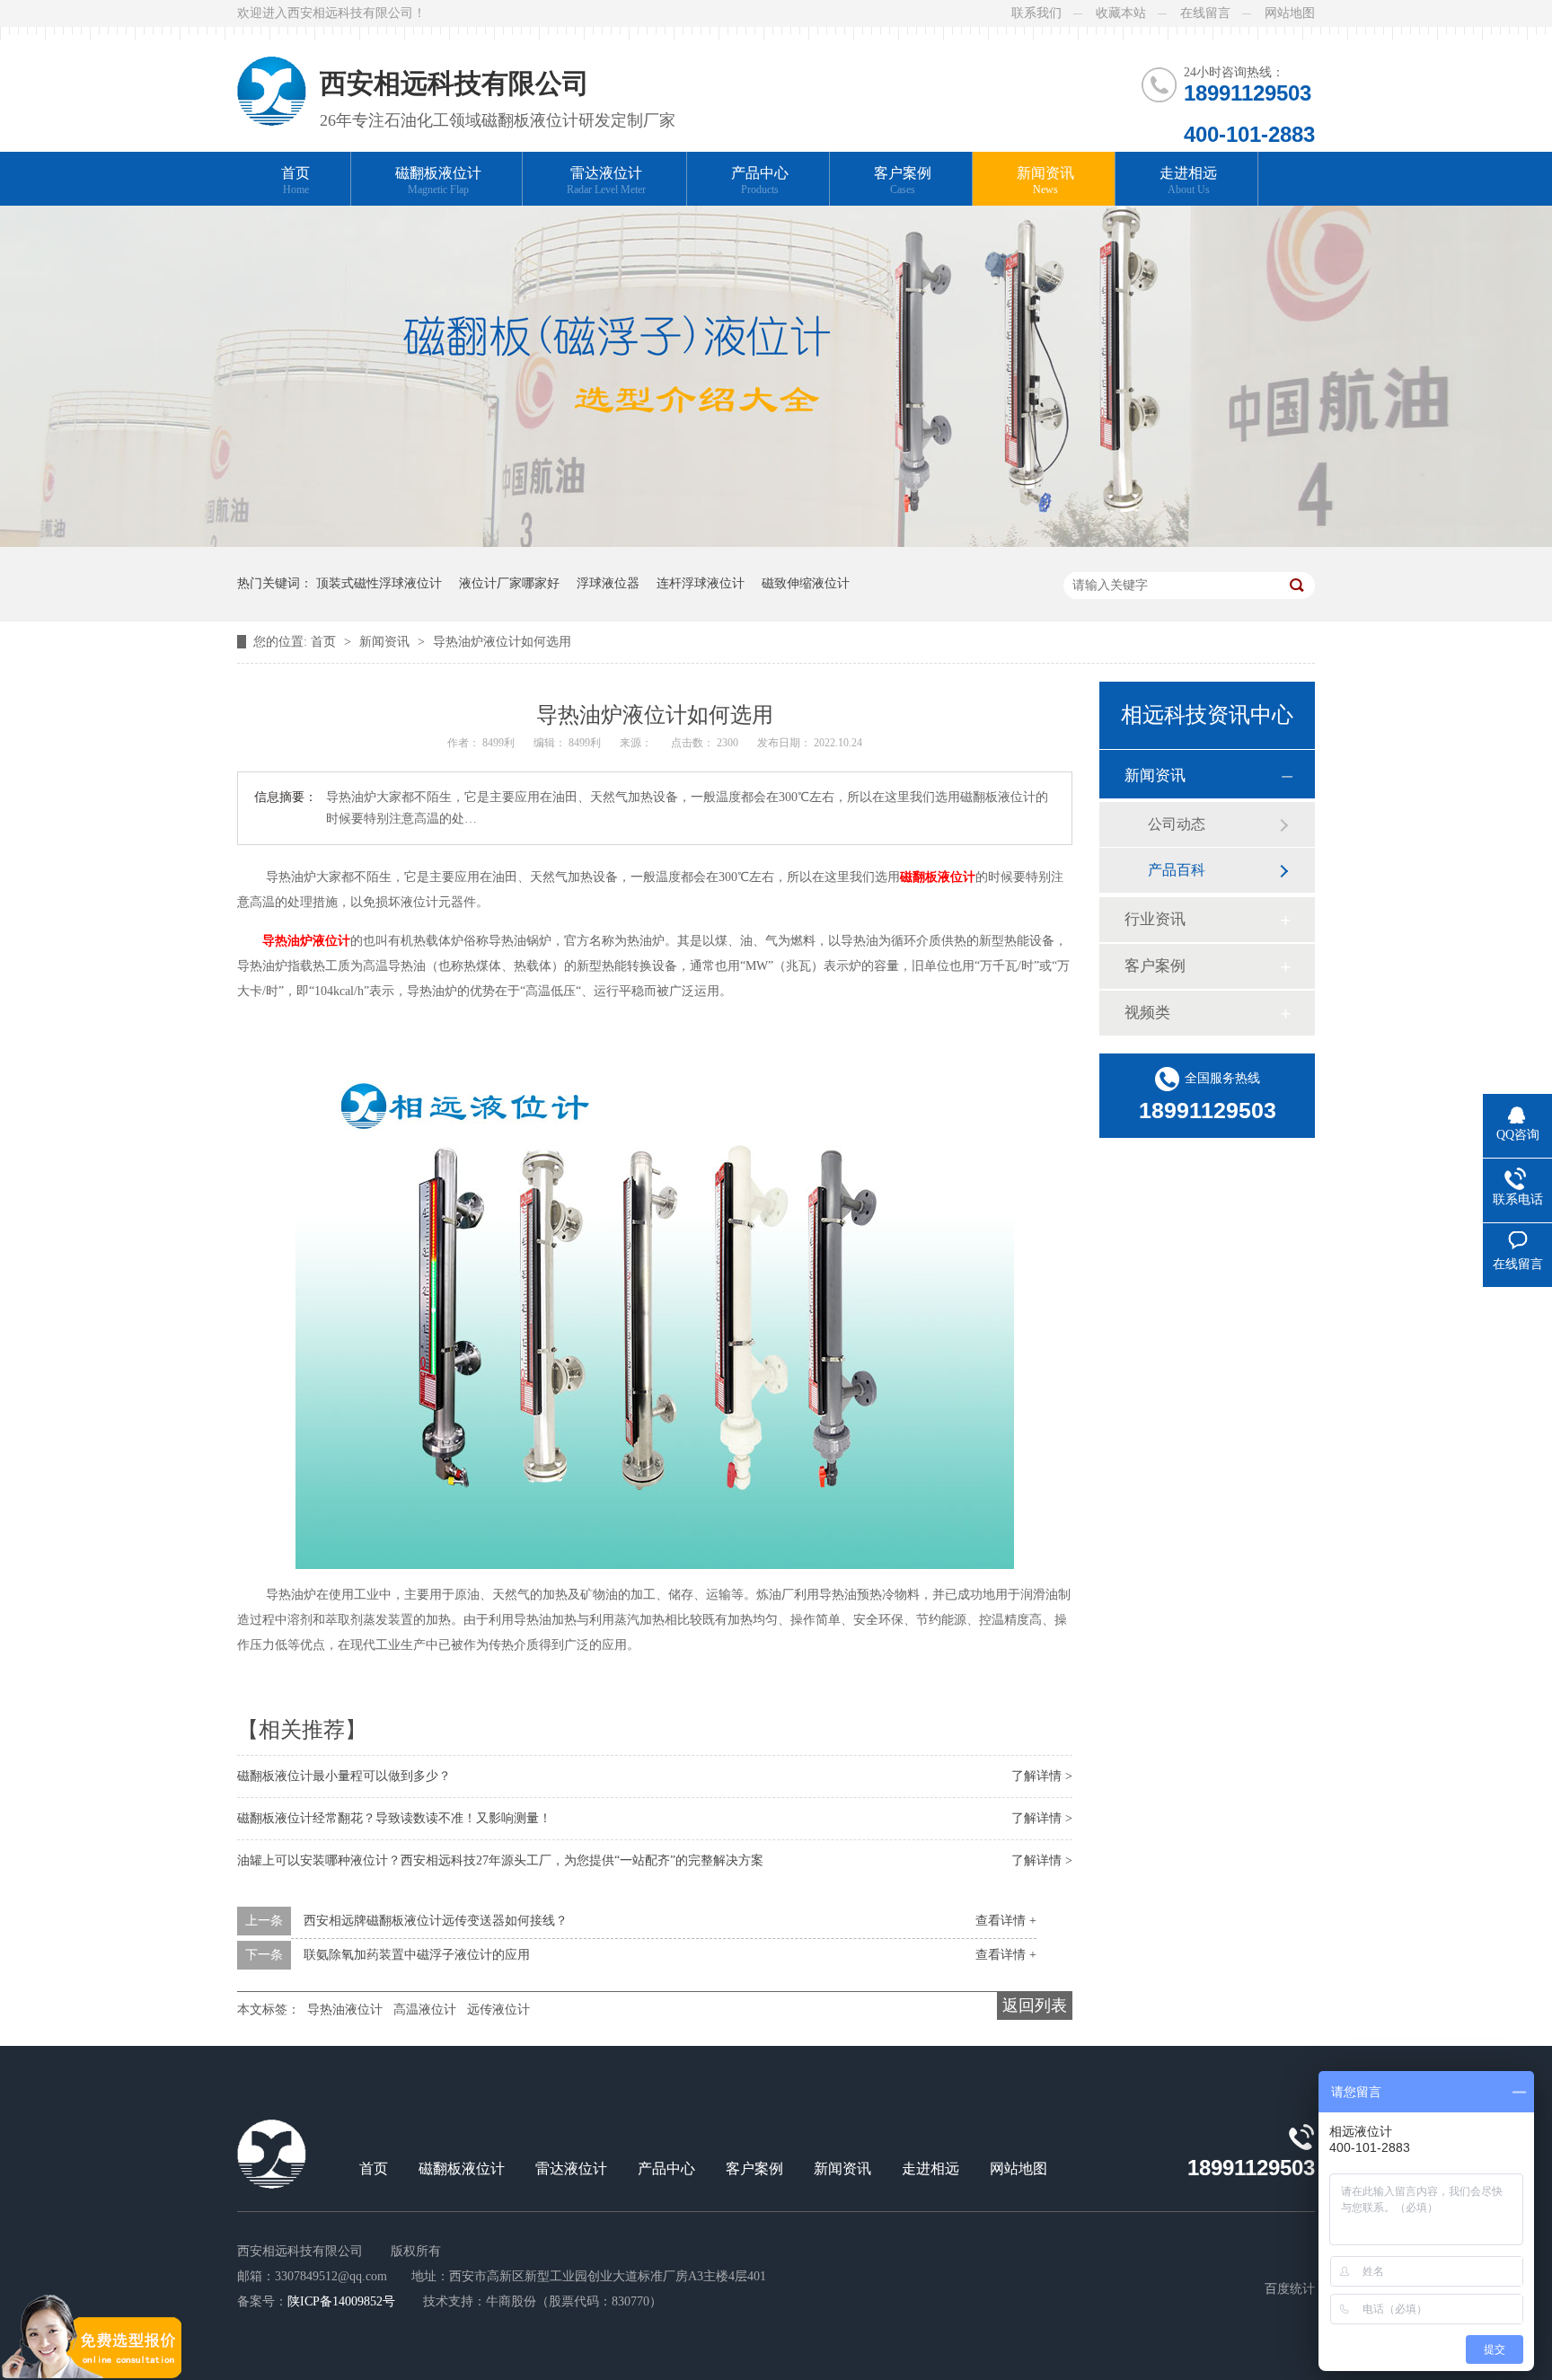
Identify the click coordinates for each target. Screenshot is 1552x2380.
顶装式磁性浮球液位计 (379, 583)
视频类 (1147, 1013)
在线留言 (1205, 13)
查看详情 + (1006, 1921)
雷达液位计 (606, 181)
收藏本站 (1121, 13)
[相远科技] (272, 76)
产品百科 (1177, 870)
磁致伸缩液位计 (806, 583)
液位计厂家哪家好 (509, 583)
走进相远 (1188, 181)
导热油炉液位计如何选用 (502, 642)
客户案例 (903, 181)
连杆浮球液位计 (701, 583)
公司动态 (1177, 824)
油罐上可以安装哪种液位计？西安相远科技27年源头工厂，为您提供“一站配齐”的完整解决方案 (500, 1860)
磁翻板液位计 (438, 181)
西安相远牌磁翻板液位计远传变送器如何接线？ (436, 1921)
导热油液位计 (345, 2010)
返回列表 (1035, 2005)
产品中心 (760, 181)
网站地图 (1290, 13)
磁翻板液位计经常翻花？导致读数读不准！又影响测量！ (394, 1818)
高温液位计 (425, 2010)
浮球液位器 (608, 583)
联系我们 (1036, 13)
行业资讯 (1155, 919)
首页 (295, 181)
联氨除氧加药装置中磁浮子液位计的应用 (417, 1955)
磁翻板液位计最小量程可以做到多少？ (344, 1776)
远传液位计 (498, 2010)
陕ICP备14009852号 (341, 2301)
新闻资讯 (1045, 181)
